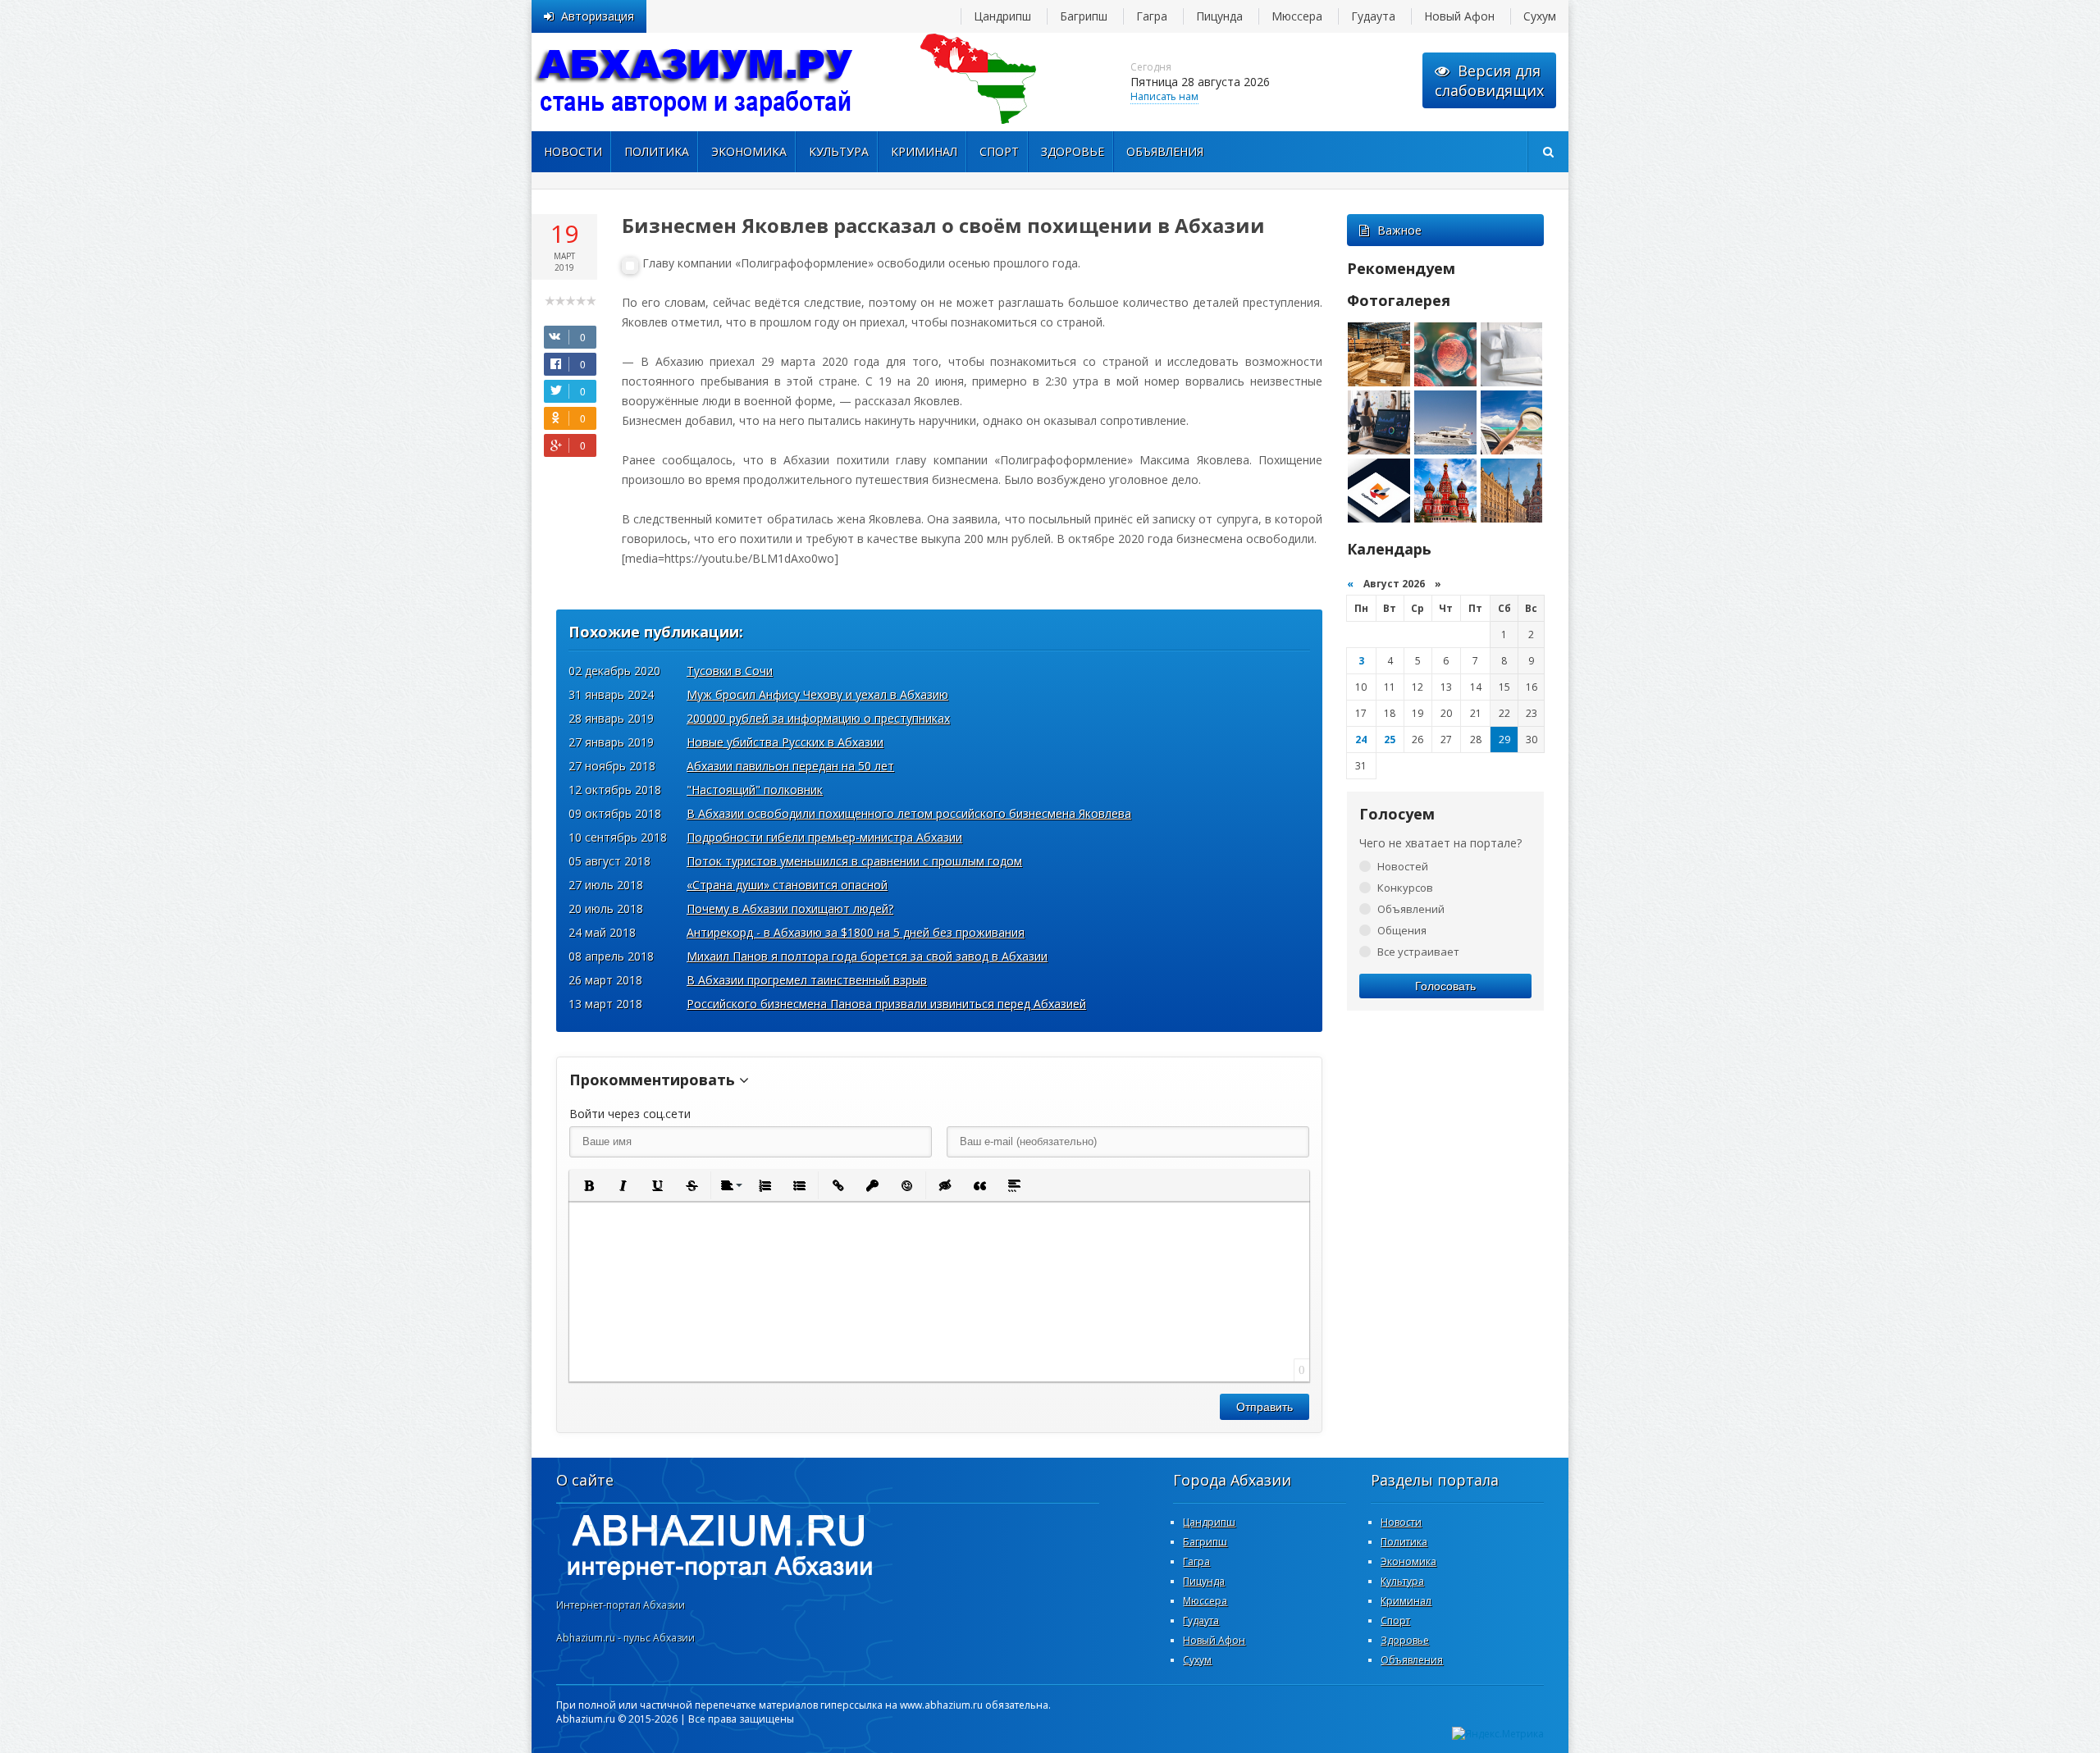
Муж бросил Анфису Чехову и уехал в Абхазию (817, 694)
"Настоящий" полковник (755, 790)
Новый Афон (1459, 16)
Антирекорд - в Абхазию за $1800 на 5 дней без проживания (856, 932)
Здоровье (1073, 151)
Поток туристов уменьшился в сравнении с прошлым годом (854, 861)
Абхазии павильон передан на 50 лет (790, 766)
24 (1361, 740)
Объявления (1165, 151)
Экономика (749, 151)
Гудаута (1373, 16)
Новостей (1403, 866)
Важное (1399, 230)
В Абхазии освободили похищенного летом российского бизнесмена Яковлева (909, 813)
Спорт (999, 151)
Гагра (1152, 16)
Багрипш (1084, 16)
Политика (657, 151)
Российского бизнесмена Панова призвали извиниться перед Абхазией (886, 1004)
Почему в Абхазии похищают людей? (790, 908)
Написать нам (1164, 96)
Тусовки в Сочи (730, 671)
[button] (588, 1185)
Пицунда (1219, 16)
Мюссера (1297, 16)
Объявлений (1411, 909)
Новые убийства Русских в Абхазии (785, 742)
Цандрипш (1002, 16)
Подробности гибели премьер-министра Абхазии (824, 837)
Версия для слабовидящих (1489, 80)
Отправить (1265, 1407)
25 (1390, 740)
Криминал (924, 151)
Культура (839, 151)
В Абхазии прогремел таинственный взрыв (807, 980)
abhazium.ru (696, 82)
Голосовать (1445, 986)
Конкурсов (1405, 888)
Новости (573, 151)
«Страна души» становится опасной (787, 885)
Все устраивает (1418, 952)
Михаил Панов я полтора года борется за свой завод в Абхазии (867, 956)
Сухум (1540, 16)
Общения (1402, 930)
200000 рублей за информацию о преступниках (818, 718)
